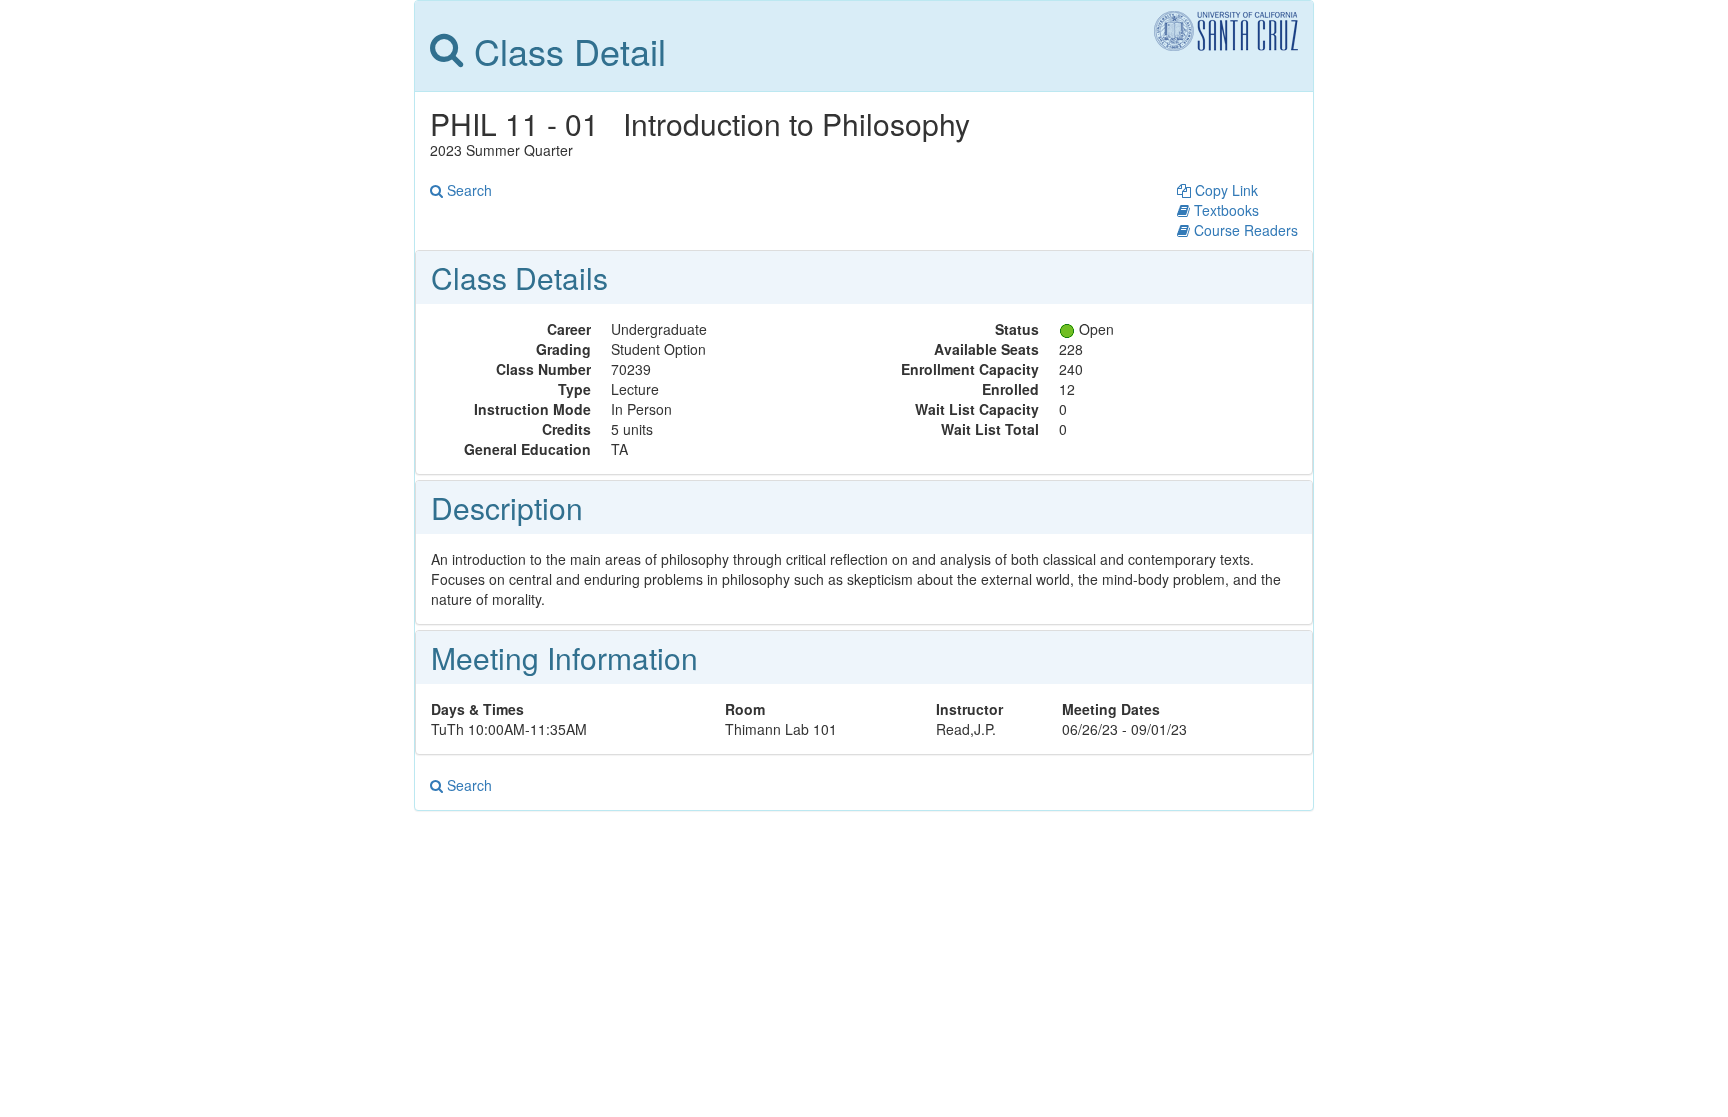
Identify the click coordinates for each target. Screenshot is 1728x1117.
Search (467, 190)
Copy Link (1224, 190)
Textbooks (1224, 210)
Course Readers (1244, 230)
